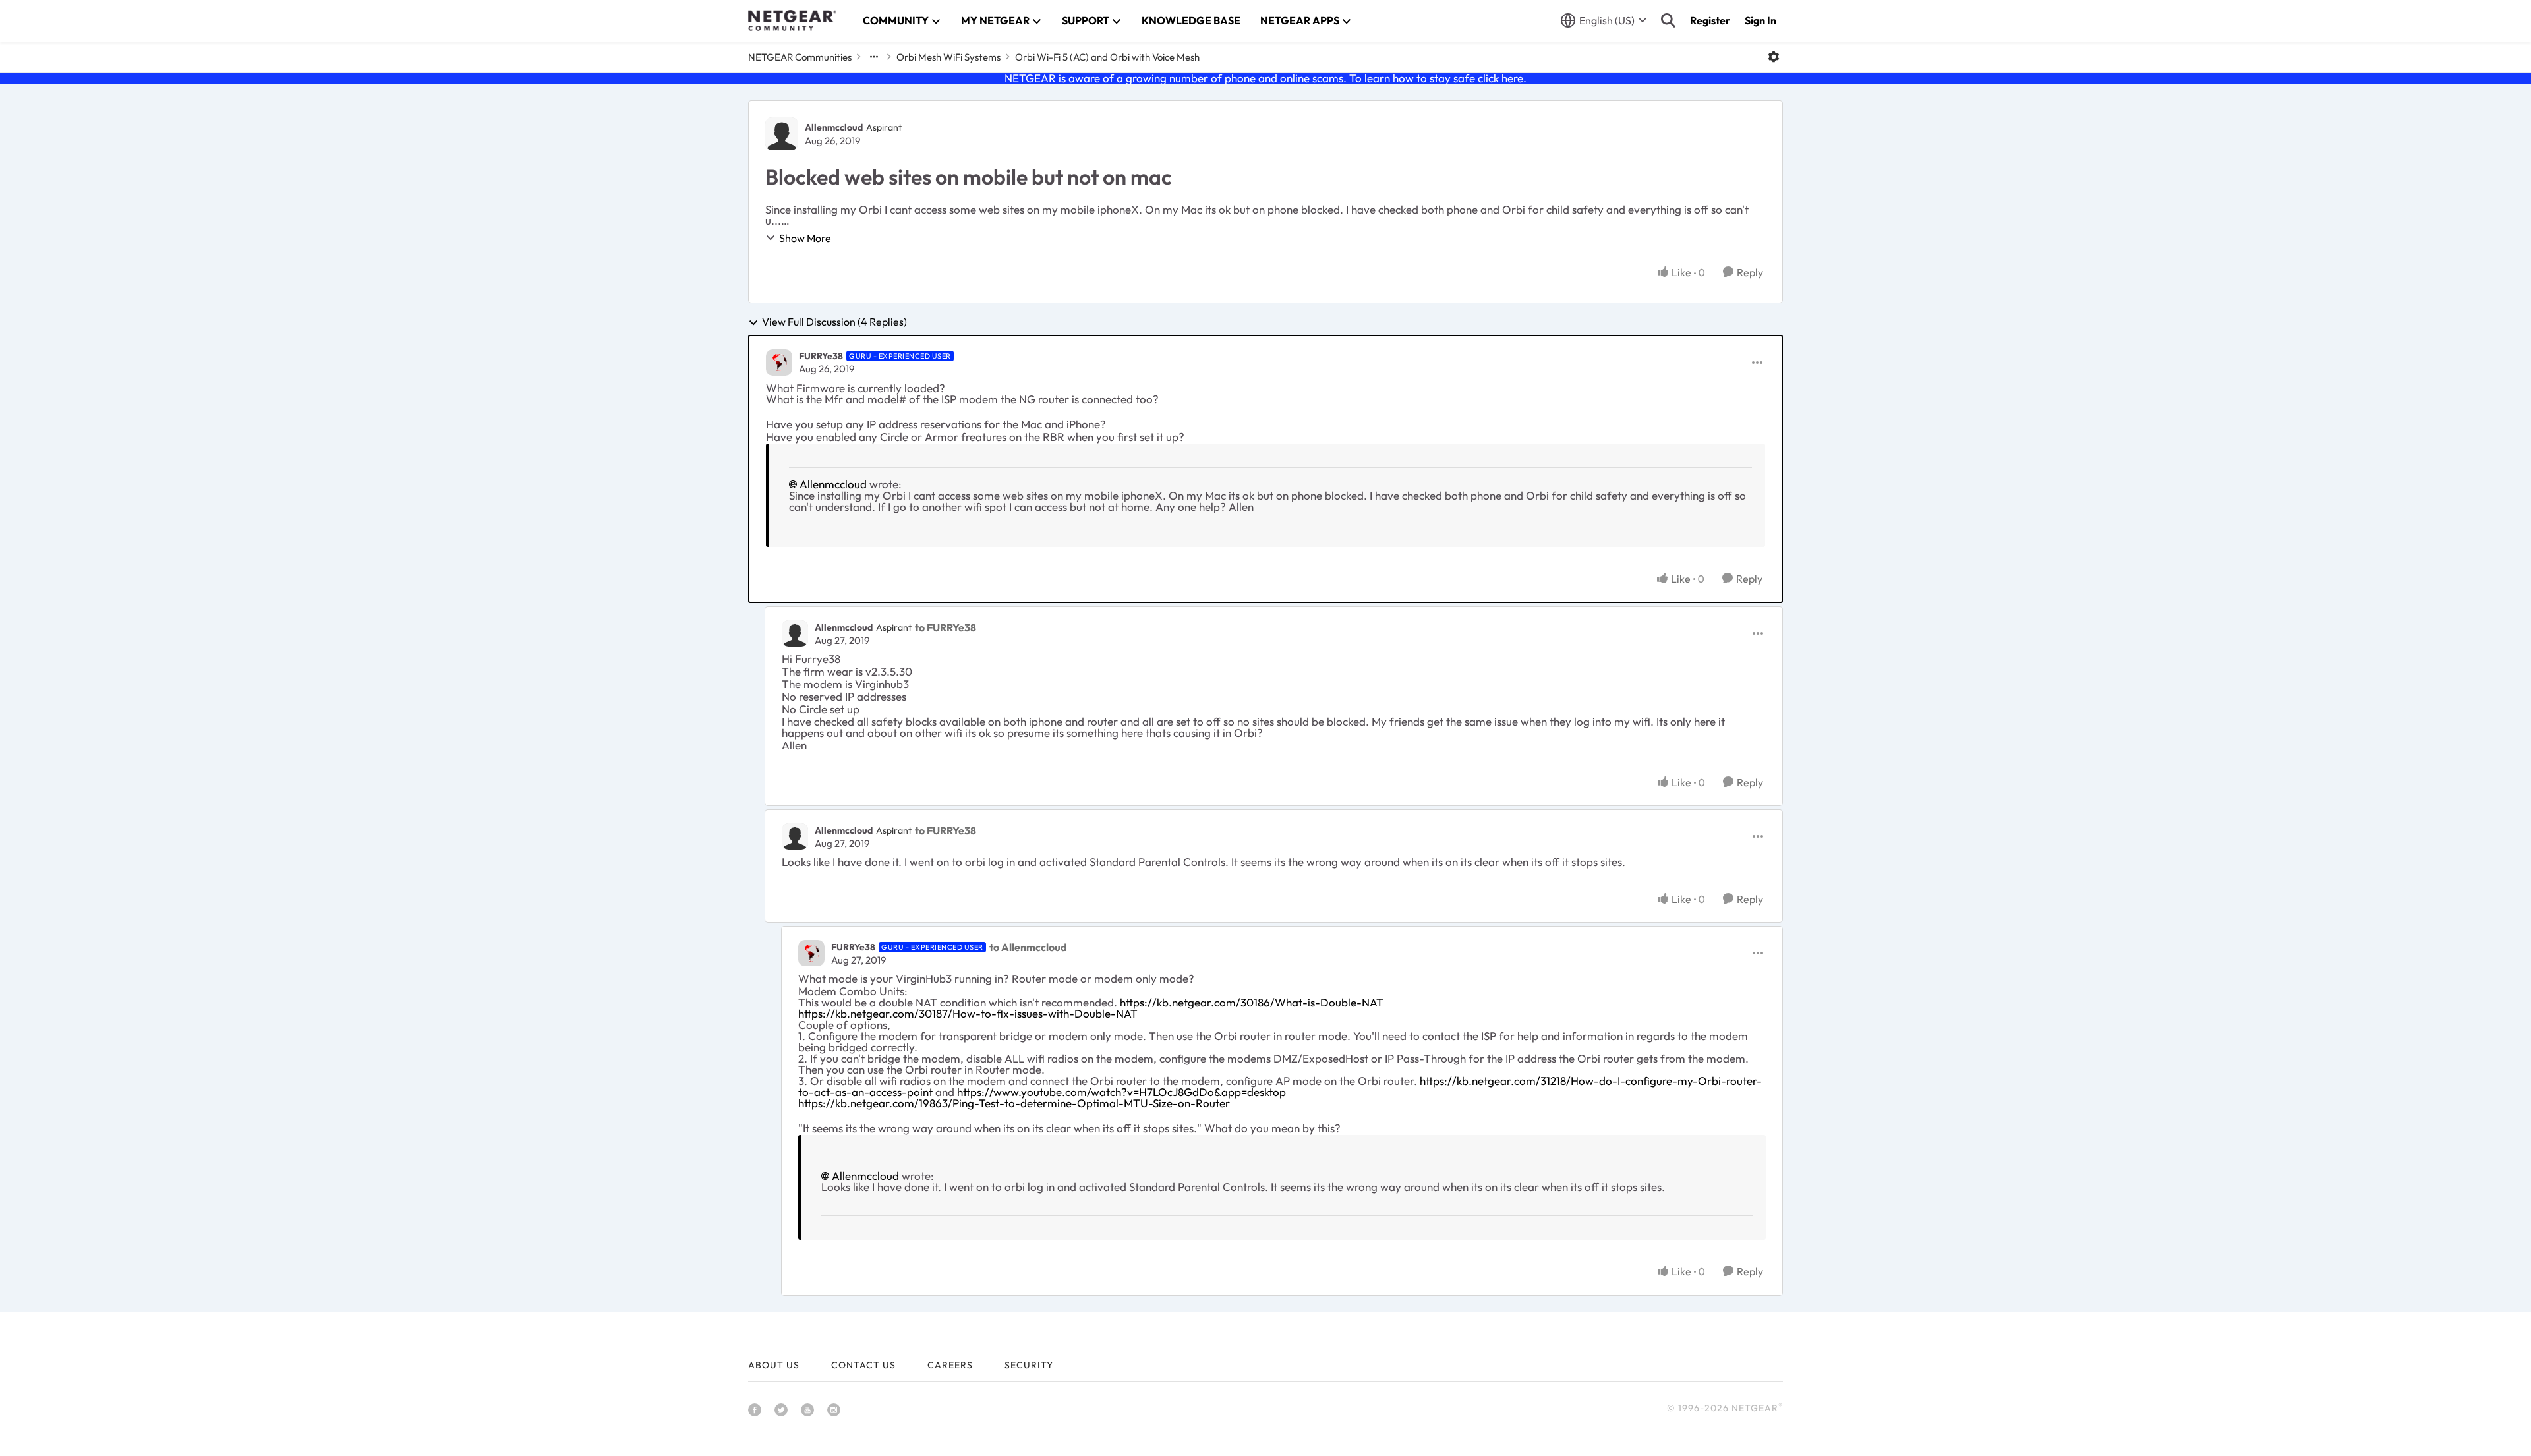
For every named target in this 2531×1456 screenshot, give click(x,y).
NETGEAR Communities (800, 57)
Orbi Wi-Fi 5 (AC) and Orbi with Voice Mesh (1107, 57)
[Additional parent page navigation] (874, 57)
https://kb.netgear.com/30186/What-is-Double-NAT (1252, 1002)
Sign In (1760, 20)
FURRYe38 (821, 356)
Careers (950, 1365)
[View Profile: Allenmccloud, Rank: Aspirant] (782, 134)
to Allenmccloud (1028, 947)
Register (1710, 20)
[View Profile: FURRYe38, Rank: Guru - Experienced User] (779, 363)
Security (1029, 1365)
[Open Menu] (1774, 57)
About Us (774, 1365)
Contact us (863, 1365)
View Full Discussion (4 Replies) (834, 322)
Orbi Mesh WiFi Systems (948, 57)
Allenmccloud (834, 127)
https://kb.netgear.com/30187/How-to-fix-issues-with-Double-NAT (968, 1013)
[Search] (1668, 20)
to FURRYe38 (945, 627)
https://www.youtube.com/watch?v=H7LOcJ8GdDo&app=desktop (1121, 1092)
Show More (805, 238)
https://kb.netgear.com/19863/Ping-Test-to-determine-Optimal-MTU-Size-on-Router (1014, 1103)
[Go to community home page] (792, 20)
